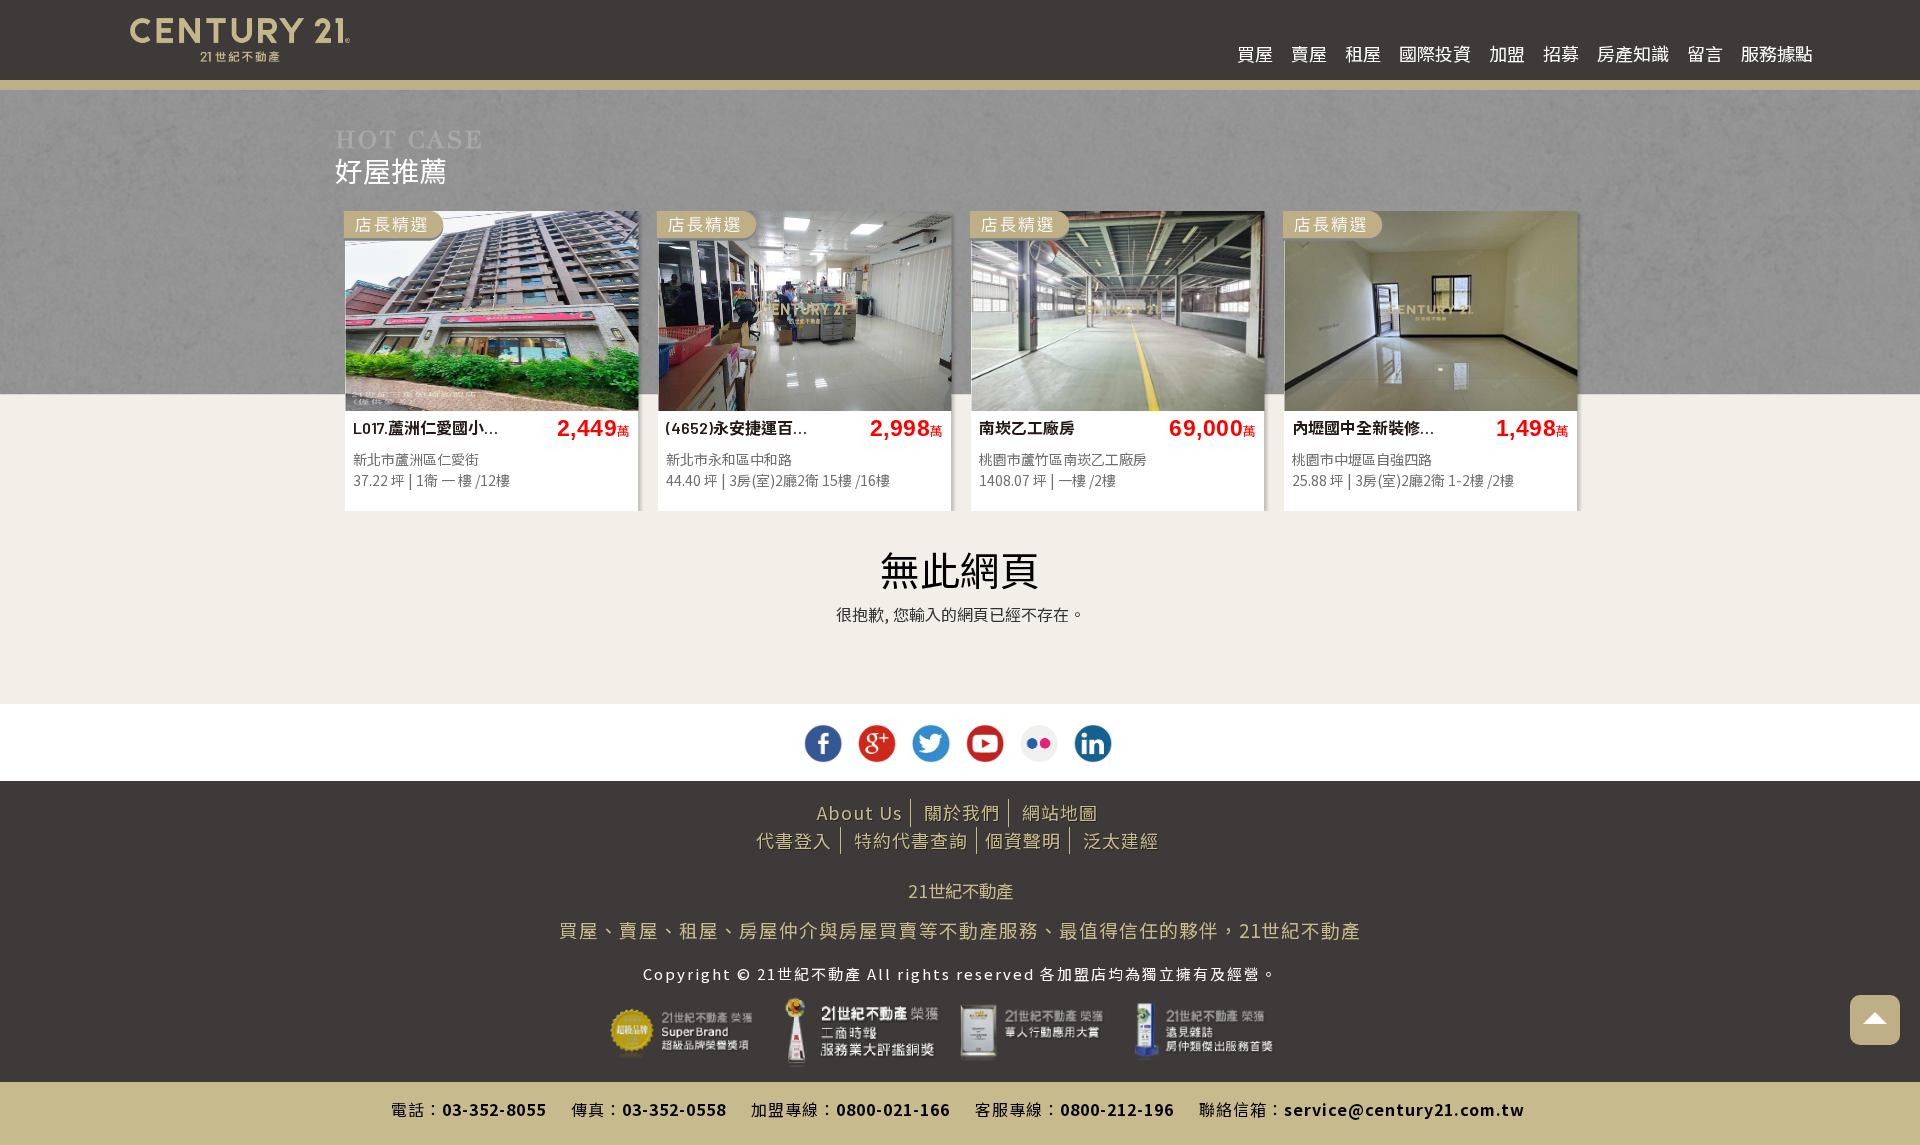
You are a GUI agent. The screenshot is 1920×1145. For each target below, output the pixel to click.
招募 (1561, 53)
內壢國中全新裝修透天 (1364, 427)
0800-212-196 (1117, 1109)
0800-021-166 (893, 1109)
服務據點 (1777, 53)
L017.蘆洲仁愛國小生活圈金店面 (425, 427)
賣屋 (1309, 53)
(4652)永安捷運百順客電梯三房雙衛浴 (738, 427)
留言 (1705, 53)
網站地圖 (1060, 812)
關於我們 (962, 812)
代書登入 (794, 840)
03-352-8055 (494, 1109)
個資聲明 (1023, 840)
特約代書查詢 (911, 840)
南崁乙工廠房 (1027, 427)
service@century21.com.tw (1404, 1109)
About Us (859, 812)
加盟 (1507, 53)
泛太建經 (1121, 840)
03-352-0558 (674, 1109)
